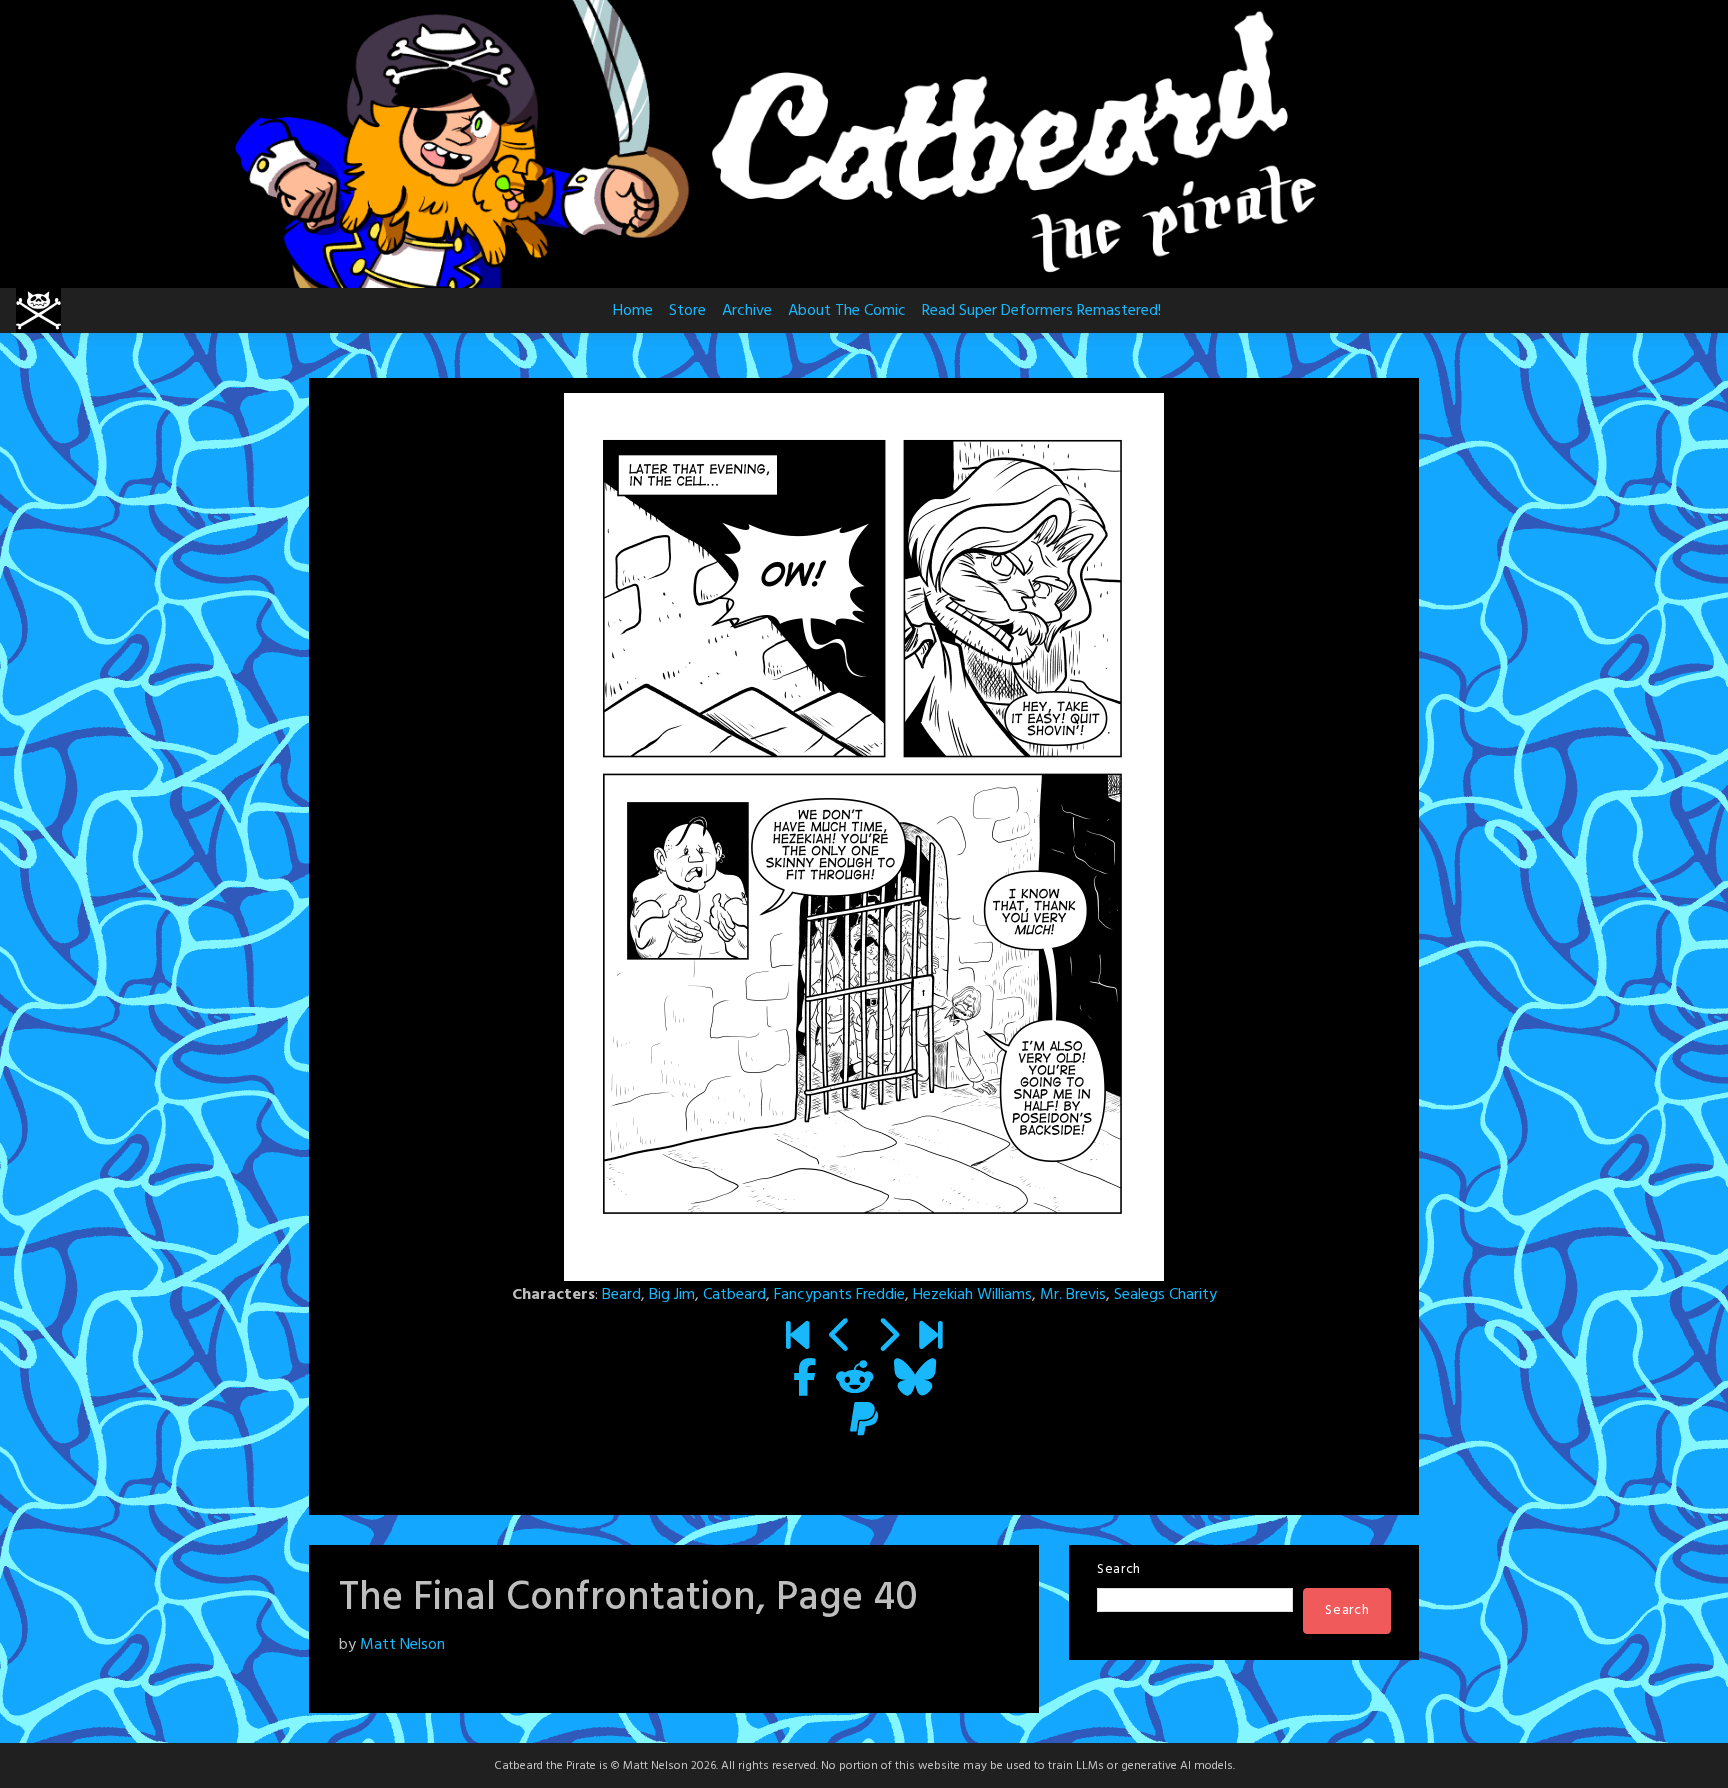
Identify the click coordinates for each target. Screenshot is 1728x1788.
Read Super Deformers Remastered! (1041, 311)
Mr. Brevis (1073, 1295)
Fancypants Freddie (839, 1295)
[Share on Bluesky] (915, 1380)
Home (633, 311)
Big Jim (672, 1295)
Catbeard (734, 1295)
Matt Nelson (402, 1645)
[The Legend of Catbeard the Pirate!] (797, 1338)
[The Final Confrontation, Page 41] (887, 1338)
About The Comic (847, 311)
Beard (621, 1295)
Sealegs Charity (1165, 1295)
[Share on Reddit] (855, 1380)
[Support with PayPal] (864, 1422)
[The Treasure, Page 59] (930, 1338)
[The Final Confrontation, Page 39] (840, 1338)
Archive (747, 311)
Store (687, 311)
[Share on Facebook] (804, 1380)
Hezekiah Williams (972, 1295)
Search (1119, 1569)
